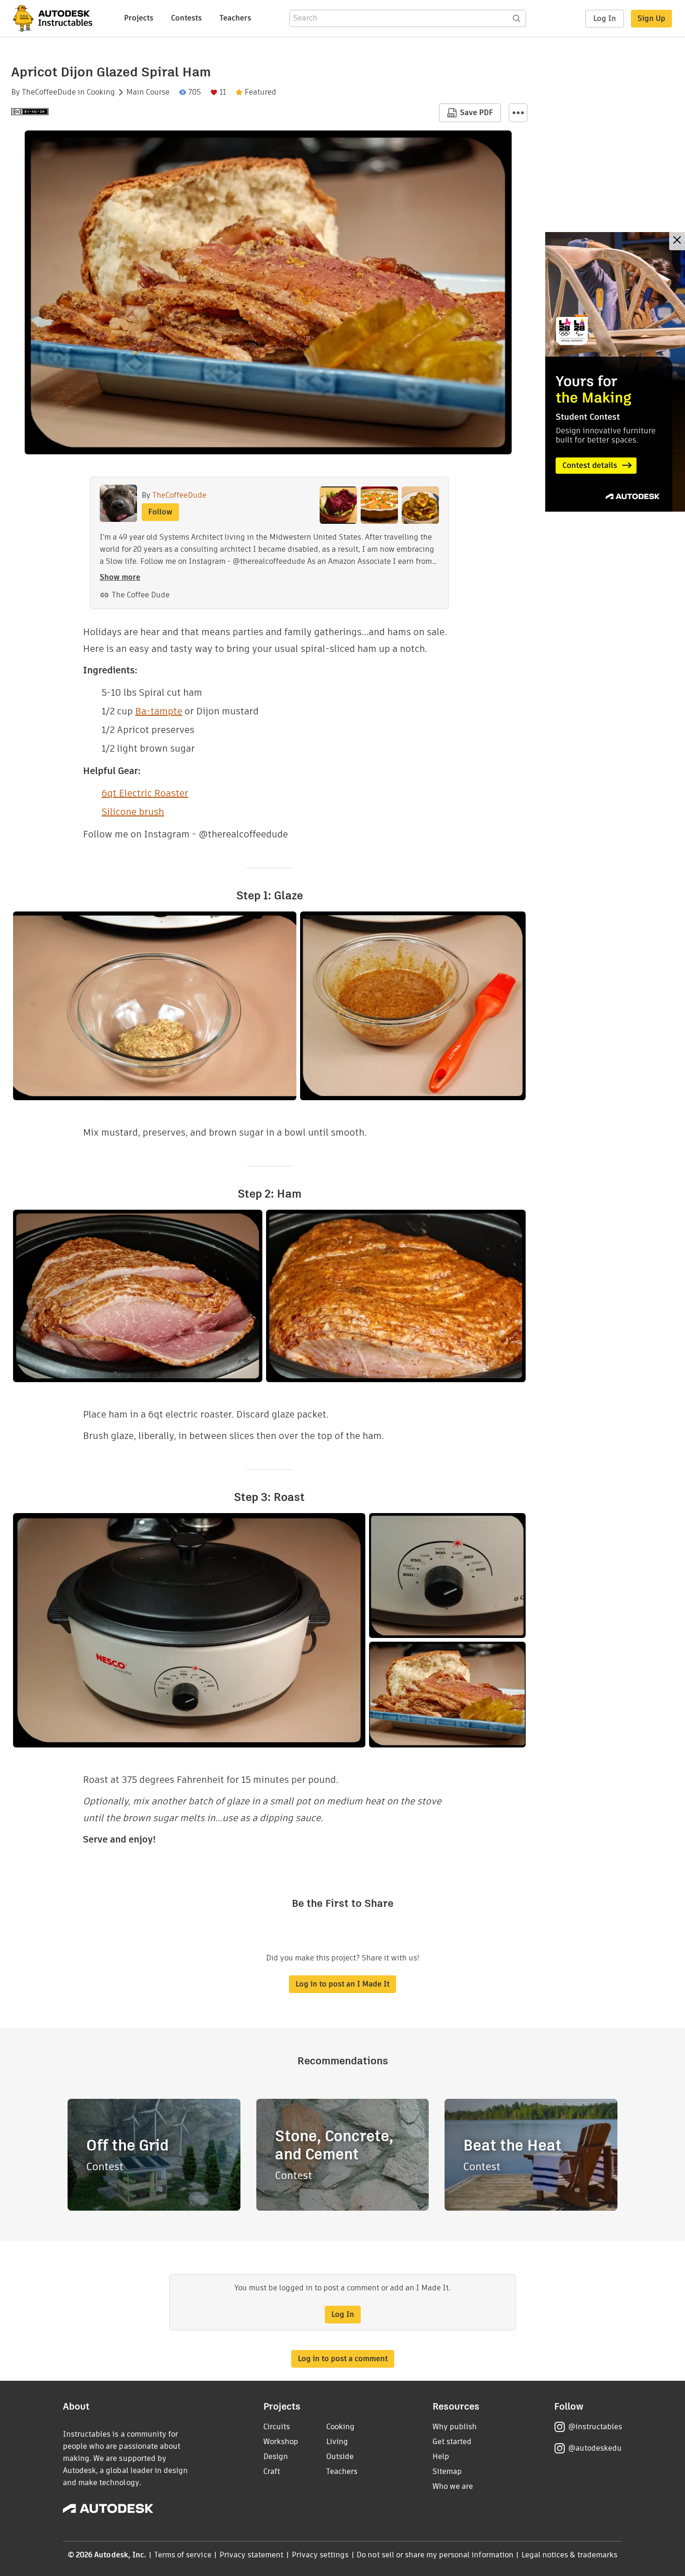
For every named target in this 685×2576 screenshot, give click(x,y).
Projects (139, 18)
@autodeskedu (595, 2448)
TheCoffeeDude (49, 92)
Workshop (281, 2442)
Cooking (101, 92)
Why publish (455, 2427)
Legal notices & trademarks (569, 2555)
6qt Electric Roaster (145, 793)
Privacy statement (252, 2555)
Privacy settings (320, 2555)
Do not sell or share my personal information (435, 2555)
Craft (272, 2471)
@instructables (595, 2427)
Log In (605, 18)
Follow (160, 512)
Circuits (277, 2427)
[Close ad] (677, 241)
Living (337, 2442)
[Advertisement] (615, 372)
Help (441, 2456)
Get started (452, 2442)
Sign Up (651, 18)
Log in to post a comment (343, 2359)
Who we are (453, 2486)
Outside (340, 2456)
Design (276, 2456)
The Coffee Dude (141, 595)
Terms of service (183, 2555)
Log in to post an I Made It (342, 1984)
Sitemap (447, 2471)
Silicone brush (133, 812)
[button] (518, 113)
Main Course (148, 92)
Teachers (235, 18)
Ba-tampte (159, 711)
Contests (186, 18)
